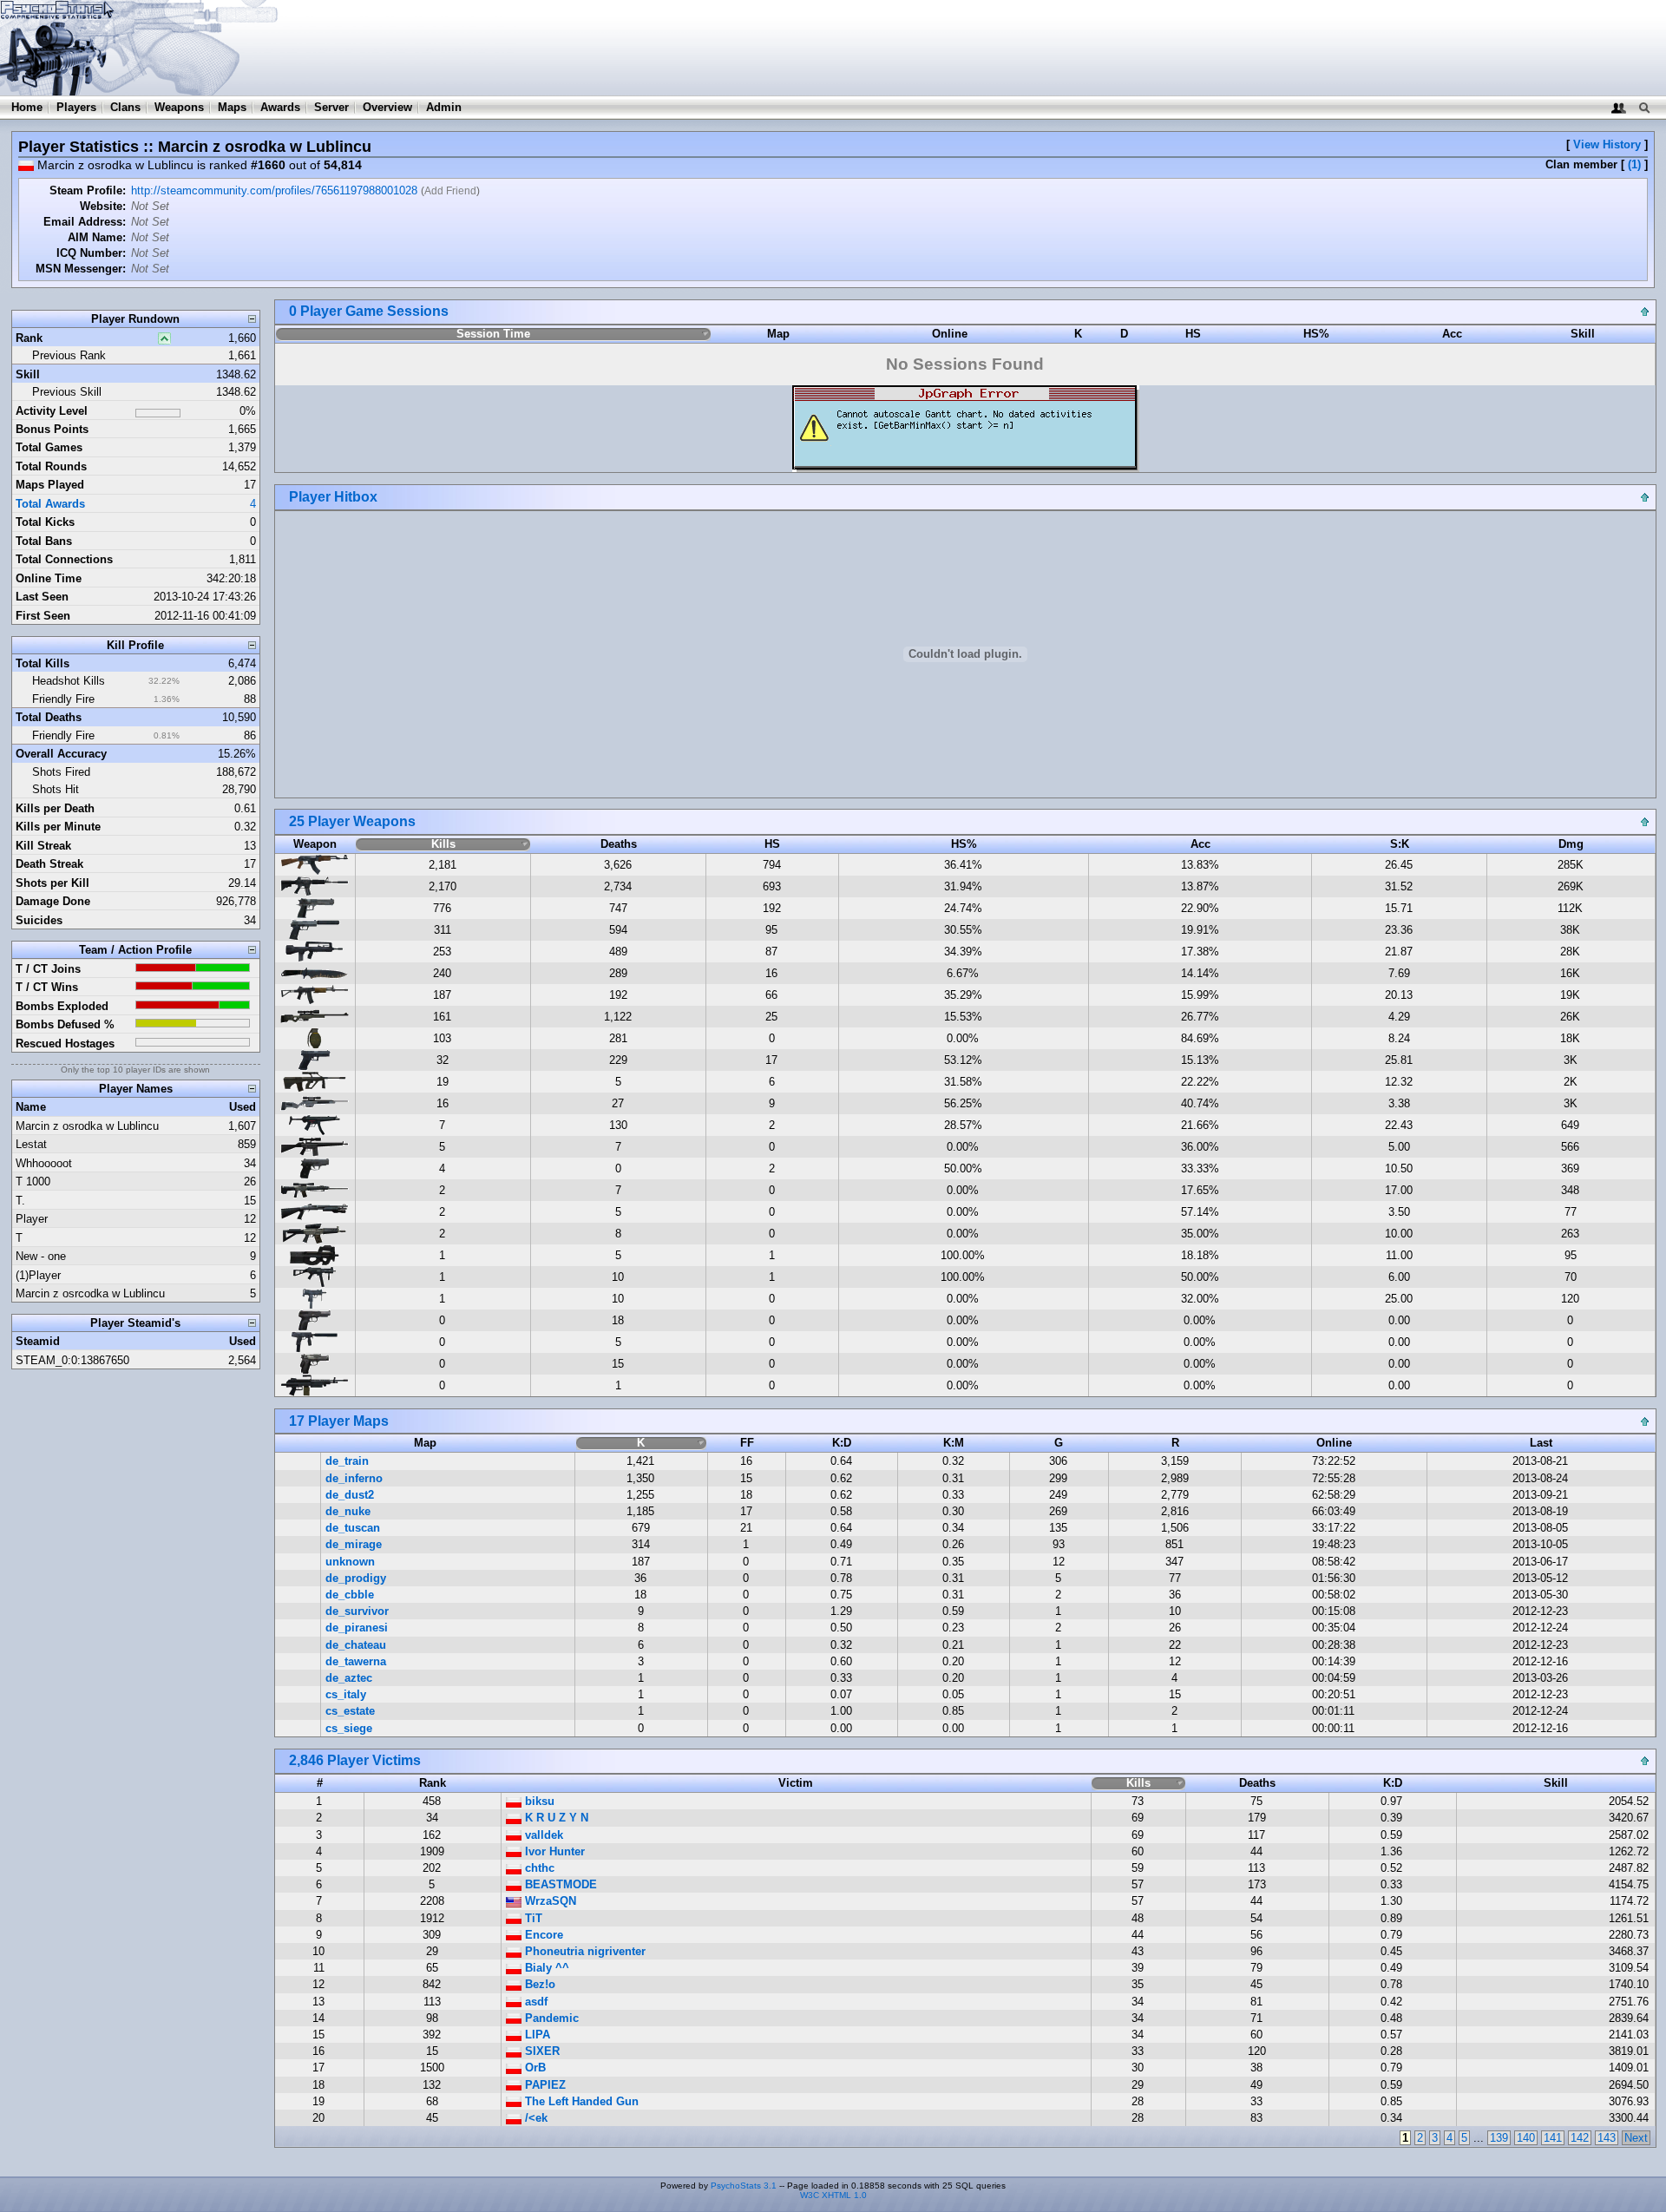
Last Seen (42, 597)
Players (76, 107)
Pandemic (550, 2018)
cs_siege (349, 1728)
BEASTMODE (559, 1884)
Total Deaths (49, 717)
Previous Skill (67, 392)
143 (1607, 2138)
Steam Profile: (88, 190)
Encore (542, 1935)
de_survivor (357, 1611)
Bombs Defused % (65, 1024)
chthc (538, 1868)
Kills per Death (55, 808)
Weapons (179, 107)
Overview (387, 107)
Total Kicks (45, 522)
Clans (125, 107)
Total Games (49, 447)
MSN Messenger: (81, 269)
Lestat (31, 1144)
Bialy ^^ (545, 1968)
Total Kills (43, 663)
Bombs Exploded (62, 1006)
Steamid (38, 1341)
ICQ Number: (91, 253)
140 (1526, 2138)
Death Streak (49, 864)
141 (1553, 2138)
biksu (538, 1801)
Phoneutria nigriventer (584, 1951)
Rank (29, 338)
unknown (350, 1562)
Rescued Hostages (65, 1044)
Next (1636, 2138)
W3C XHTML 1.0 (833, 2195)
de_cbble (350, 1595)
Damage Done (53, 901)
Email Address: (85, 222)
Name (31, 1107)
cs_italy (346, 1694)
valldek (542, 1835)
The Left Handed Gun (580, 2101)
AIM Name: (97, 237)
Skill (28, 374)
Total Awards (50, 504)
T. (20, 1201)
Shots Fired (61, 772)
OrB (534, 2068)
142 (1580, 2138)
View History (1607, 144)
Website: (103, 206)
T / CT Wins (47, 987)
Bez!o (538, 1984)
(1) (1634, 164)
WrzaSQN (549, 1901)
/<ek (535, 2118)
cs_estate (350, 1711)
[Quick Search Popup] (1644, 107)
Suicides (39, 920)
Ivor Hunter (553, 1851)
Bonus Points (52, 429)
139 (1499, 2138)
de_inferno (354, 1478)
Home (27, 107)
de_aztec (349, 1678)
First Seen (43, 616)
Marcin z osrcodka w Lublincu (90, 1293)
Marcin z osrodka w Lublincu (87, 1126)
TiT (532, 1918)
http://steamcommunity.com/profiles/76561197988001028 (274, 190)
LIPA (536, 2035)
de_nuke (348, 1511)
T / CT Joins (48, 969)
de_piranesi (357, 1628)
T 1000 (33, 1181)
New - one (41, 1256)
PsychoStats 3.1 (744, 2186)
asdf (535, 2002)
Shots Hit (56, 789)
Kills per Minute (58, 827)
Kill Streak (43, 846)
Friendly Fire (63, 699)
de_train (347, 1461)
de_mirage (354, 1544)
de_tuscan (353, 1528)
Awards (280, 107)
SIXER (541, 2051)
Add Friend (450, 191)
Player (32, 1219)
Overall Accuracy (61, 754)
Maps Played (50, 485)
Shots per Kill (52, 883)
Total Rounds (51, 466)
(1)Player (38, 1275)
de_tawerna (356, 1661)
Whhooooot (44, 1163)
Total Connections (64, 559)
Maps (232, 107)
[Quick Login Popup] (1619, 107)
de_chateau (356, 1645)
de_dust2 (350, 1495)
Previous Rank (69, 355)
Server (331, 107)
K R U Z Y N (555, 1818)
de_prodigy (356, 1578)
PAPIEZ (544, 2085)
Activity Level (52, 411)
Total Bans (44, 541)
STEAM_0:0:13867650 (72, 1360)
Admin (444, 107)
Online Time (49, 578)
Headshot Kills (69, 681)
